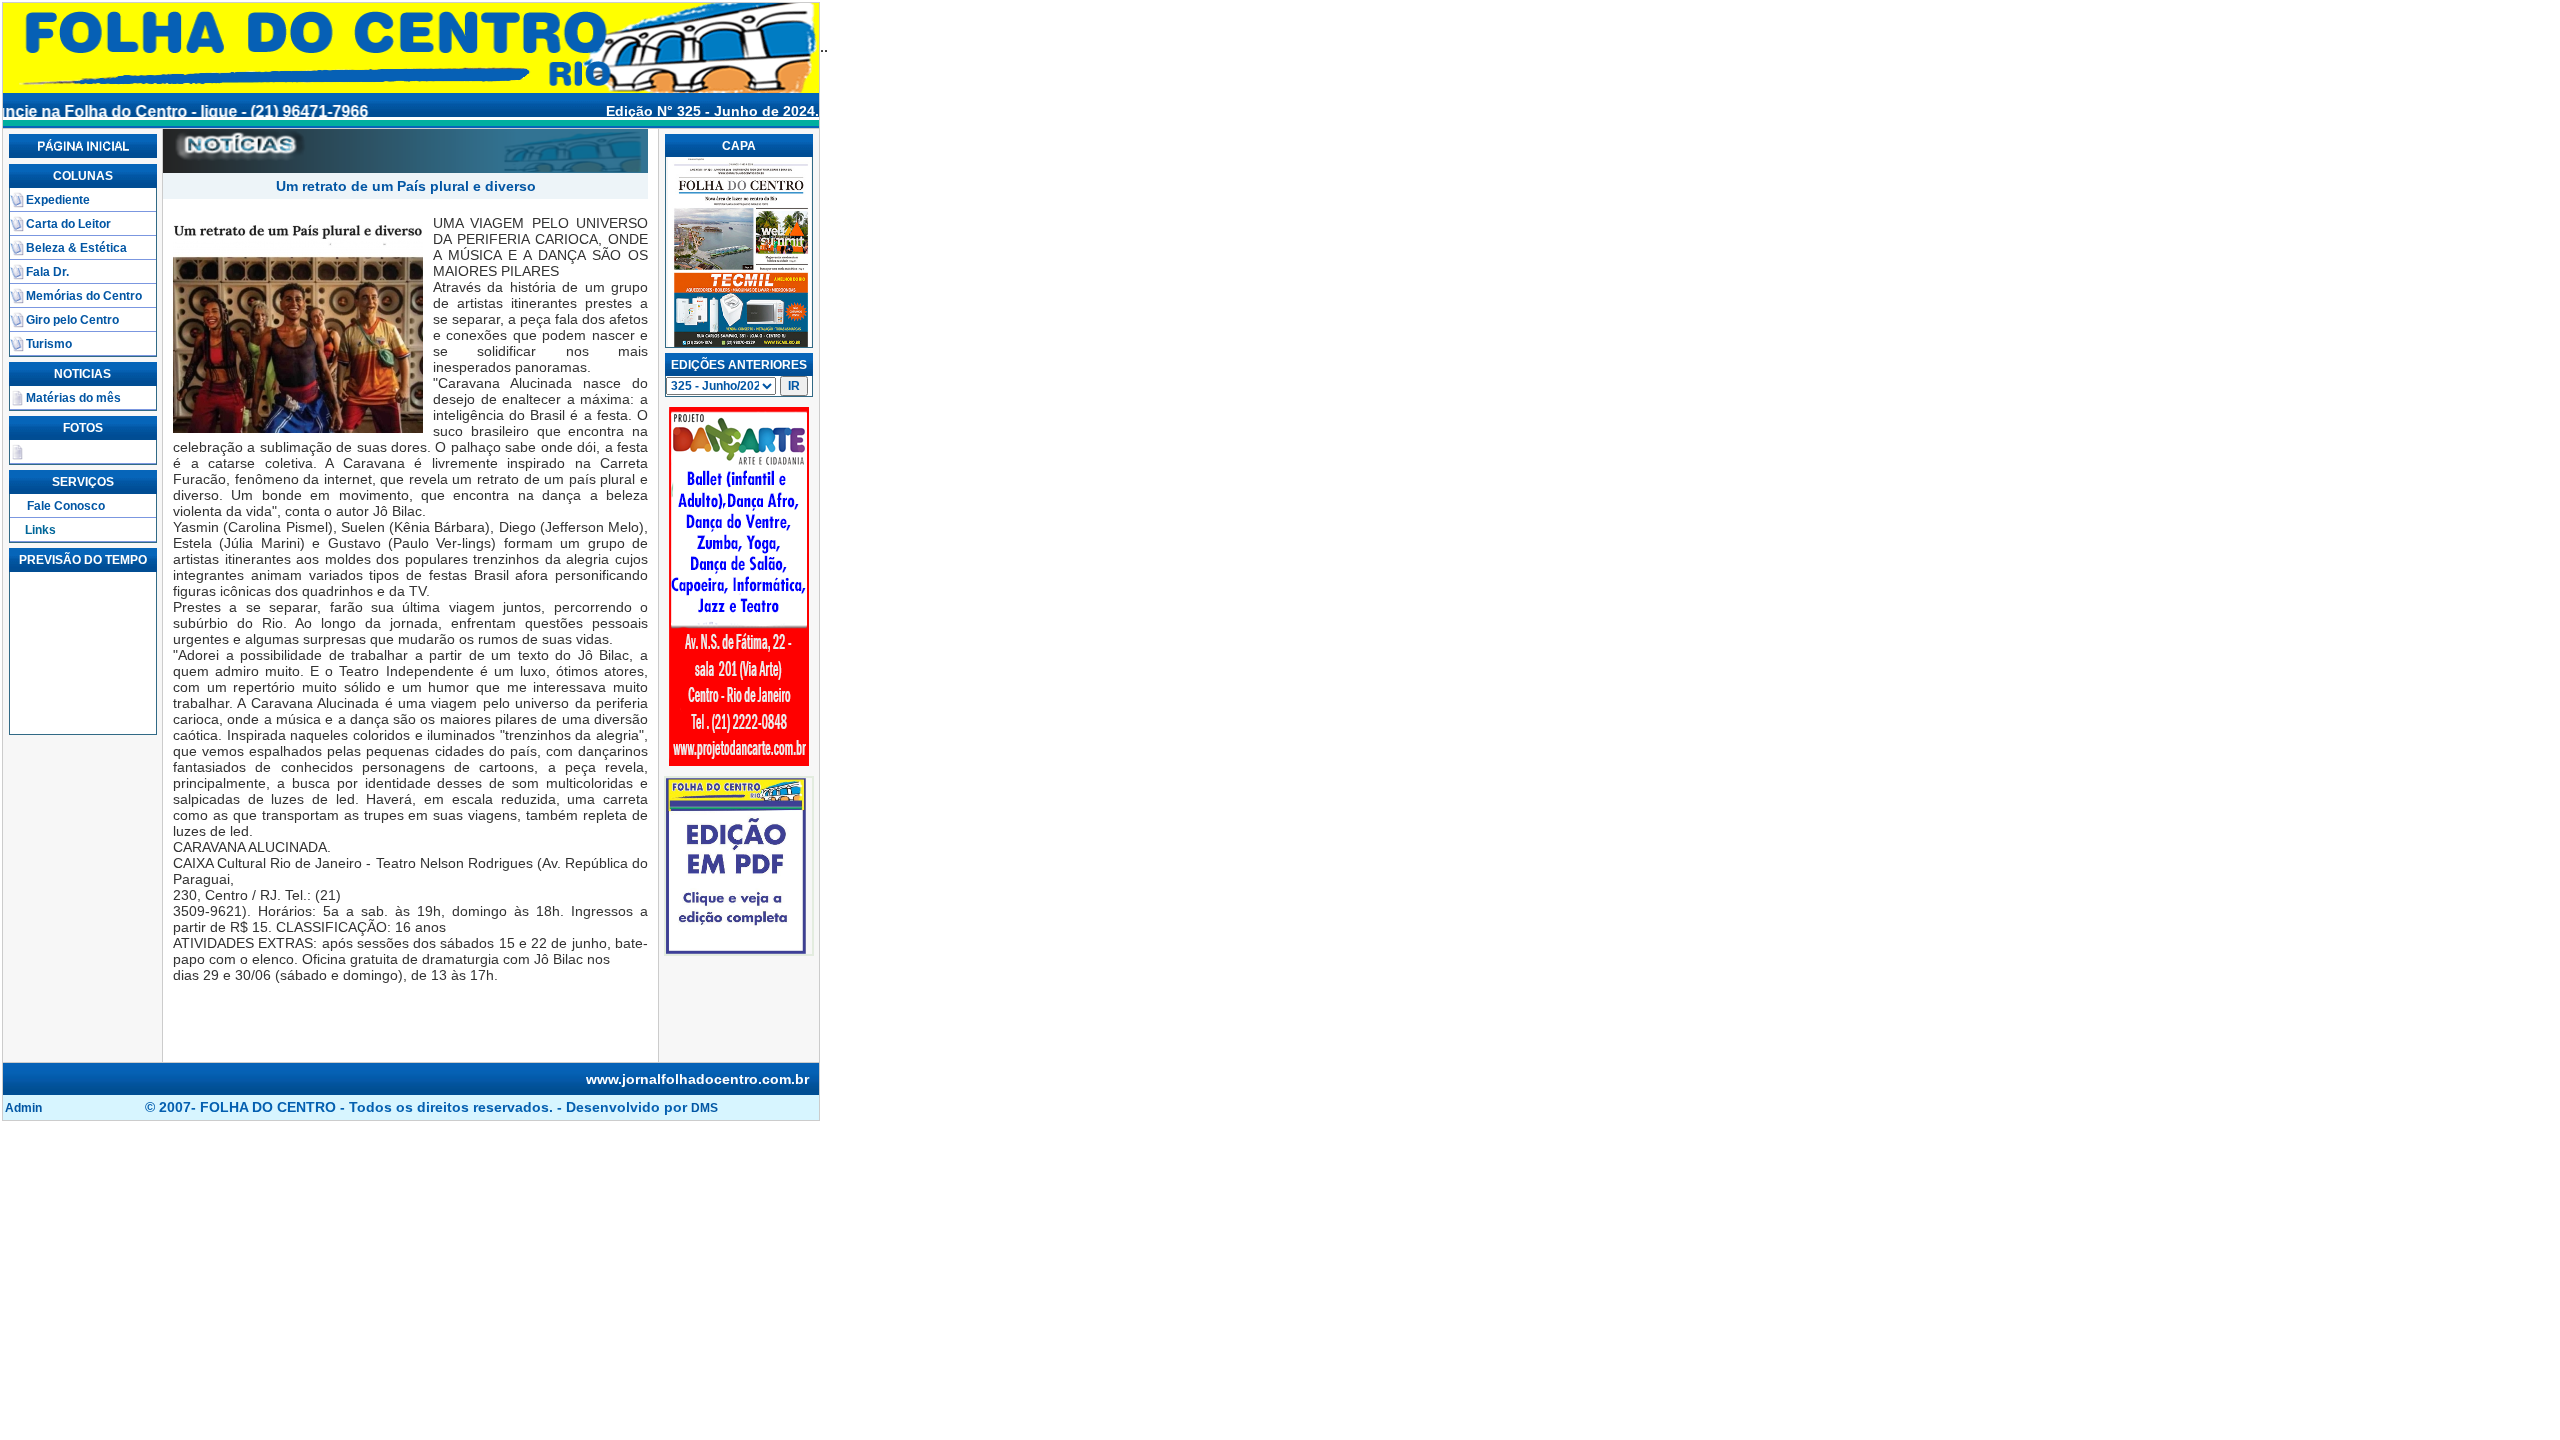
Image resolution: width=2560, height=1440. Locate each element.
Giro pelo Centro (72, 320)
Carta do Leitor (68, 224)
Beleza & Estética (76, 248)
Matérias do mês (73, 398)
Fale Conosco (66, 506)
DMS (704, 1108)
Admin (23, 1108)
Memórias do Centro (84, 296)
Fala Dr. (47, 272)
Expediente (58, 200)
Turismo (49, 344)
